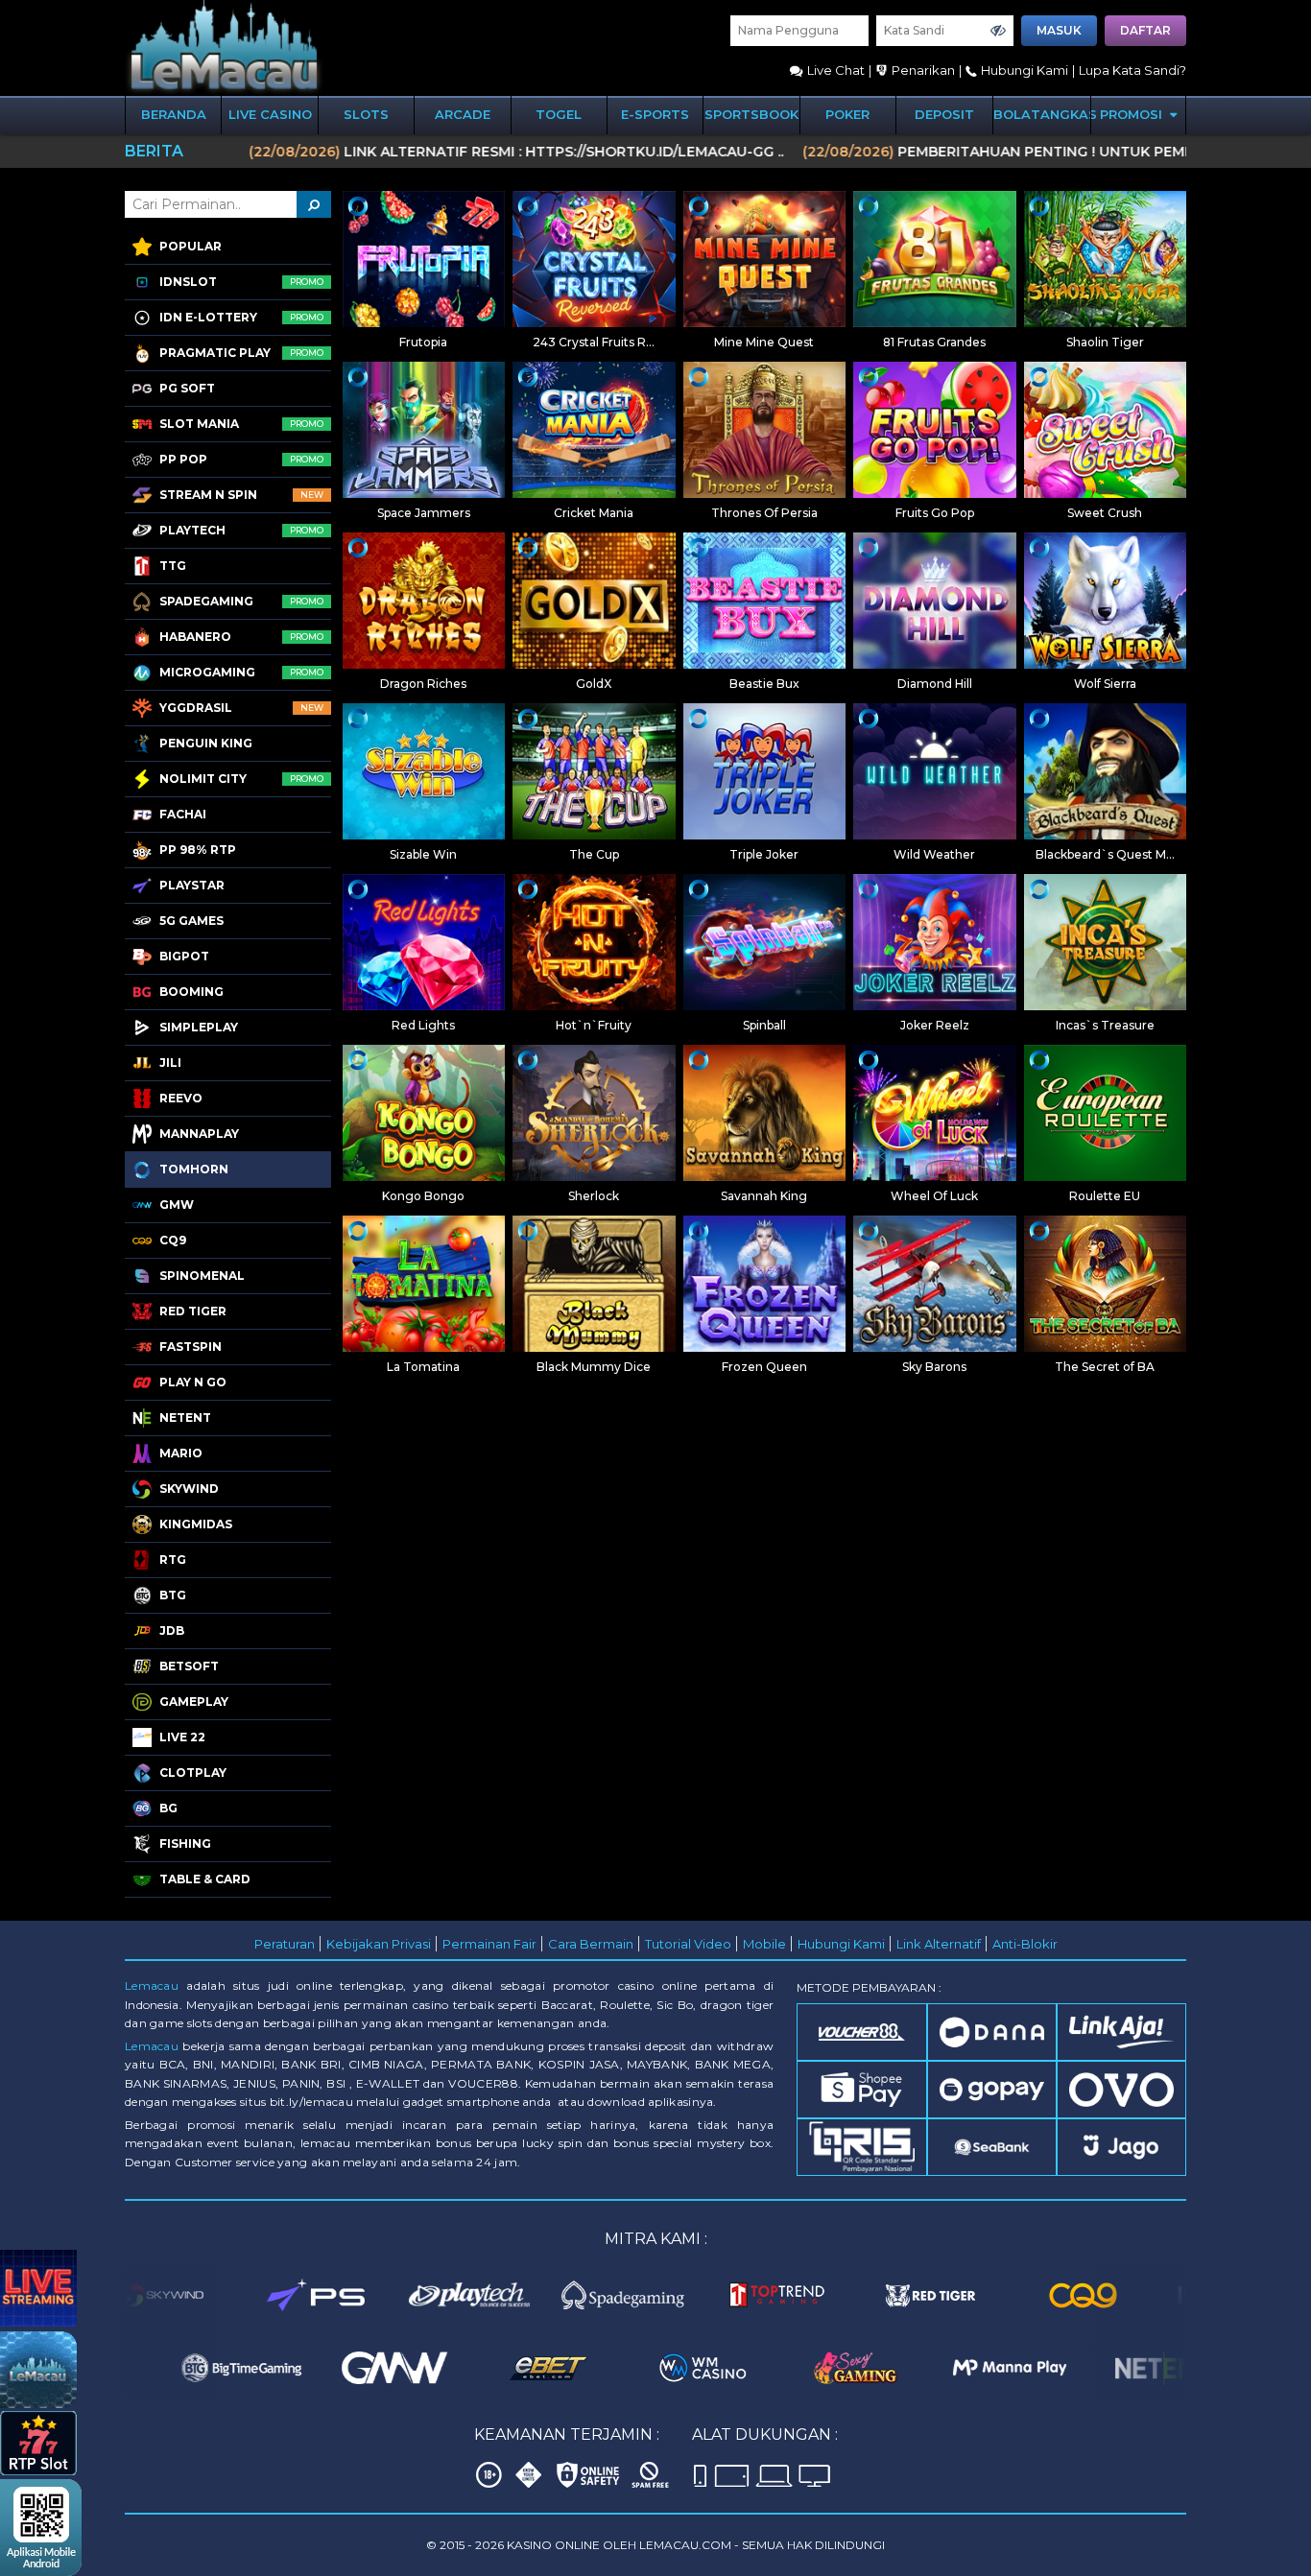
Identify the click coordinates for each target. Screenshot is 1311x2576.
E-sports (655, 114)
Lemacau (152, 1985)
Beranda (174, 114)
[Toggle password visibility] (998, 31)
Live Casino (270, 114)
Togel (559, 114)
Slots (366, 114)
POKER (847, 114)
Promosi (1133, 114)
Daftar (1145, 30)
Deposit (944, 114)
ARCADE (463, 114)
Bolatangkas (1042, 114)
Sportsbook (751, 114)
